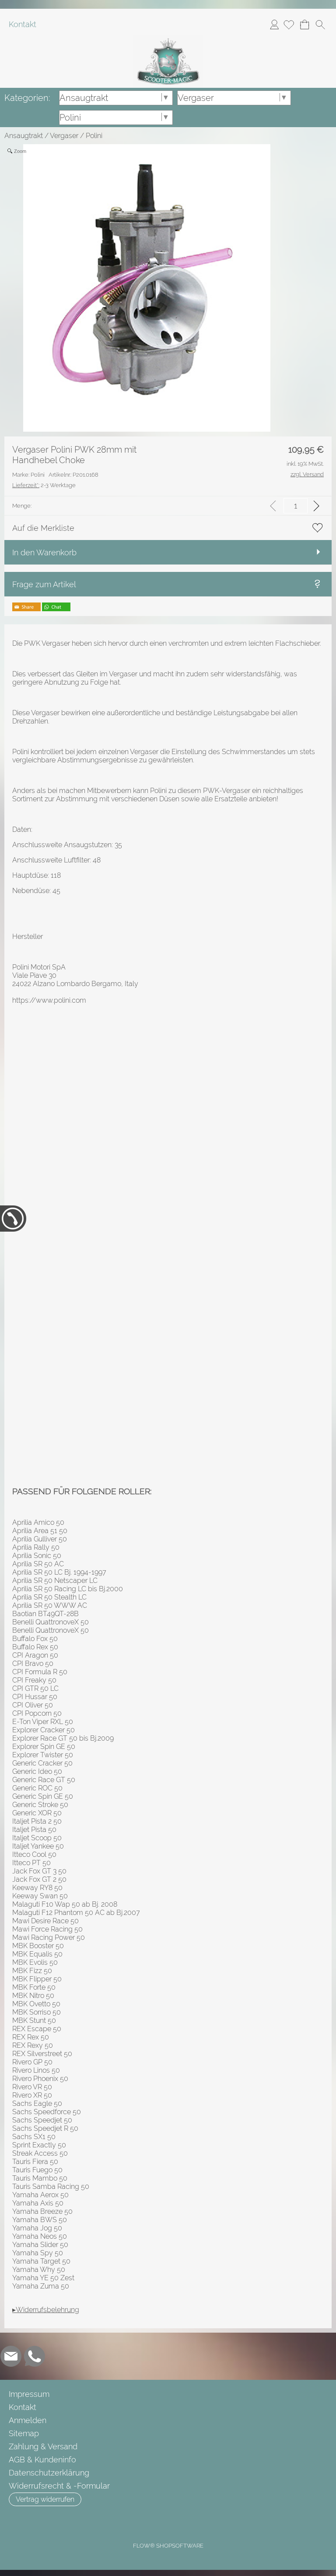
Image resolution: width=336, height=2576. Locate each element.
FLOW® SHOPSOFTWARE (168, 2546)
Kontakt (23, 24)
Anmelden (274, 24)
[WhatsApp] (35, 2356)
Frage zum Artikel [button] (44, 584)
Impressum (29, 2394)
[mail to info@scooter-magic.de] (11, 2356)
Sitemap (24, 2433)
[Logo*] (168, 39)
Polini (94, 136)
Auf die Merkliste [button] (43, 528)
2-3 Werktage (44, 485)
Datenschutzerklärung (49, 2473)
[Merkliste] (289, 24)
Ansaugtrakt (24, 136)
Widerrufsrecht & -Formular (59, 2486)
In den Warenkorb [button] (44, 552)
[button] (320, 24)
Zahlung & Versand (43, 2446)
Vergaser (64, 136)
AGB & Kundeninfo (42, 2460)
